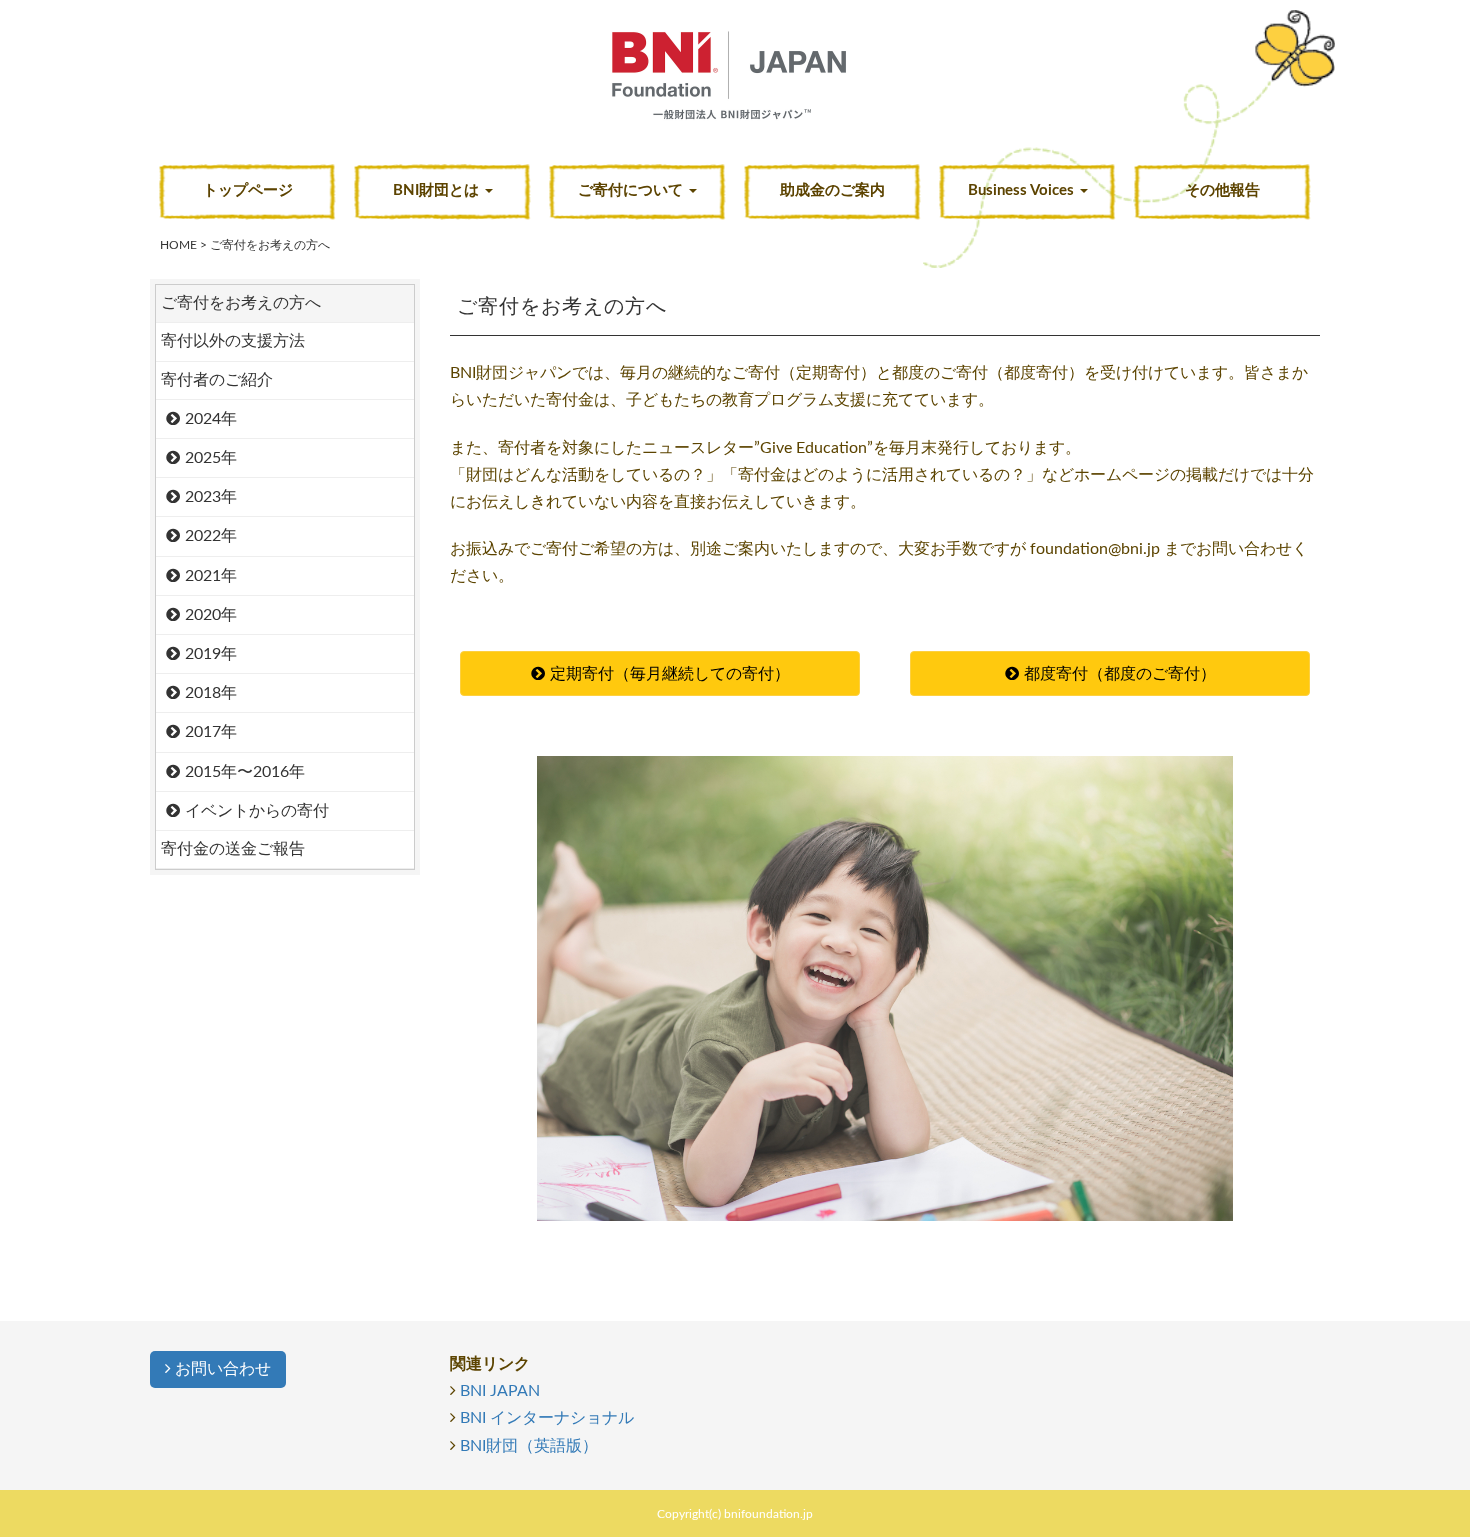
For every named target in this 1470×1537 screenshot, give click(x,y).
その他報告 (1222, 190)
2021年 (211, 576)
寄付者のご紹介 (217, 380)
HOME (178, 245)
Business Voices (1023, 190)
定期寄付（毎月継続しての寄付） (670, 674)
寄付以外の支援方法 (233, 341)
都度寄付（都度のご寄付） (1120, 674)
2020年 (211, 615)
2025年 (211, 458)
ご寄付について (632, 190)
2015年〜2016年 (245, 772)
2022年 (211, 536)
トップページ (248, 190)
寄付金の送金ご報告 (233, 849)
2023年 (211, 497)
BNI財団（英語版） (529, 1446)
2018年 (211, 693)
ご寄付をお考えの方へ (241, 303)
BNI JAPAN (500, 1391)
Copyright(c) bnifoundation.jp (735, 1514)
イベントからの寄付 (257, 811)
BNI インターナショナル (547, 1418)
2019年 (211, 654)
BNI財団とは (438, 190)
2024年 (211, 419)
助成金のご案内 (832, 190)
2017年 (211, 732)
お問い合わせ (221, 1369)
